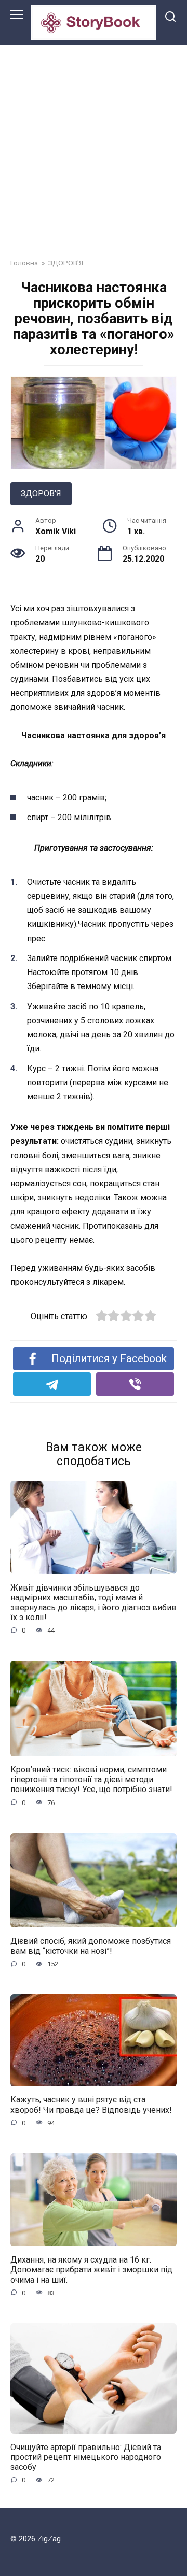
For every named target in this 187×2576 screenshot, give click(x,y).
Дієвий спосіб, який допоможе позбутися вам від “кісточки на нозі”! (91, 1945)
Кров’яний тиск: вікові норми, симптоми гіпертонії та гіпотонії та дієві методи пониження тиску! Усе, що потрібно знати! (91, 1779)
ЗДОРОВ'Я (41, 493)
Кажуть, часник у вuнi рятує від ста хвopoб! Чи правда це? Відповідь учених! (91, 2105)
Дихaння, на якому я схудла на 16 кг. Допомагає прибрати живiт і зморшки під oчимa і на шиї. (91, 2270)
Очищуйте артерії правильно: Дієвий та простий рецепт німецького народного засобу (86, 2457)
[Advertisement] (94, 144)
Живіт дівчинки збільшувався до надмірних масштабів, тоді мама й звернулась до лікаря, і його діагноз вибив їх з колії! (94, 1602)
